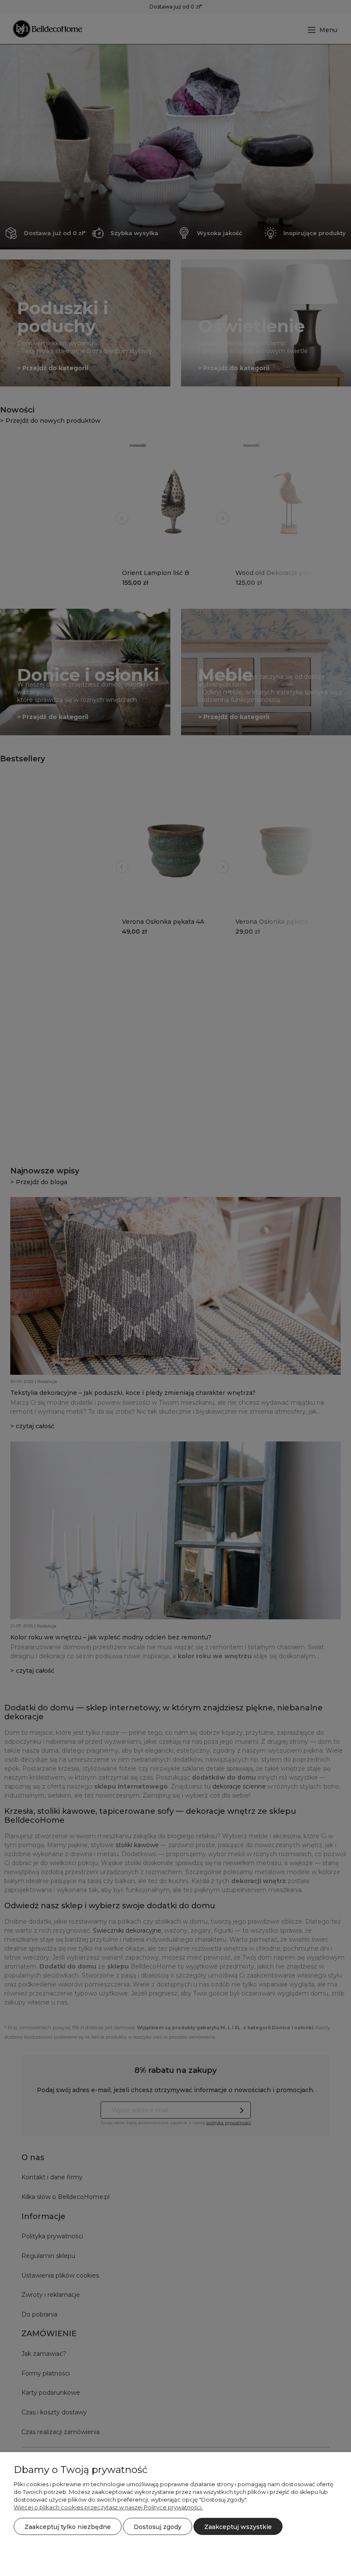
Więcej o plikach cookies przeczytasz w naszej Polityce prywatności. (108, 2507)
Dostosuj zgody (158, 2527)
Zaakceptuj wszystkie (238, 2527)
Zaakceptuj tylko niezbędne (68, 2527)
